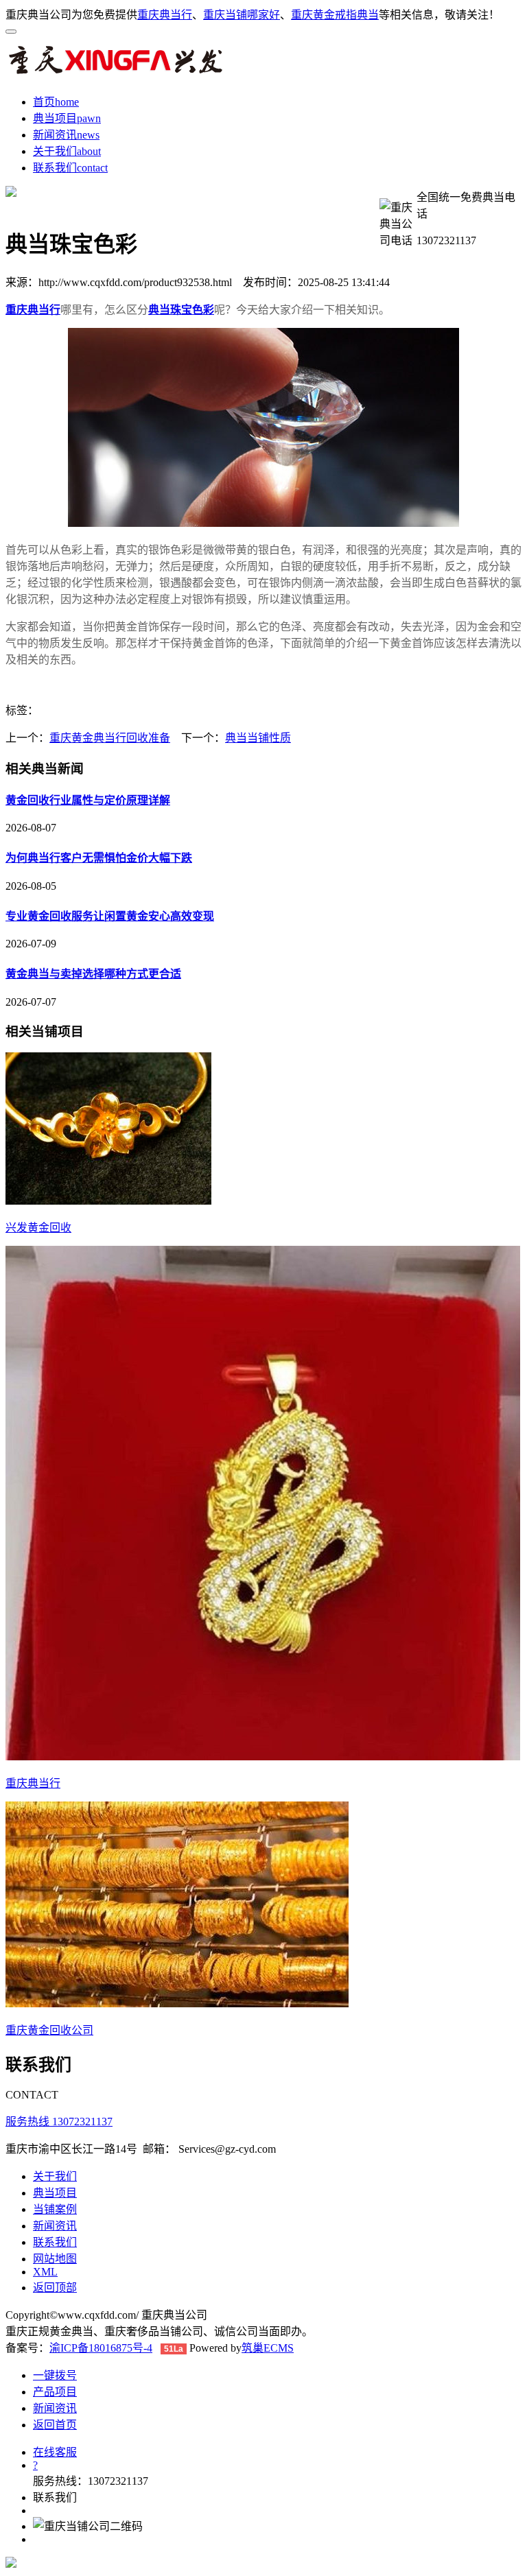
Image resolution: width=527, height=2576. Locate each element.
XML (45, 2272)
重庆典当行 (165, 15)
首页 (44, 102)
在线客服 (55, 2452)
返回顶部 (55, 2288)
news (88, 135)
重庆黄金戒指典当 (335, 15)
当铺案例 (55, 2209)
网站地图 (55, 2259)
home (67, 102)
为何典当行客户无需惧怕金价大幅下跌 (99, 858)
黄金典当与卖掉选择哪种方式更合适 (93, 974)
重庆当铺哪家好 (242, 15)
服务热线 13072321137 (59, 2122)
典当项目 (55, 118)
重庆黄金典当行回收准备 (110, 738)
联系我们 (55, 168)
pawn (89, 118)
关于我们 (55, 151)
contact (92, 168)
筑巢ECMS (268, 2348)
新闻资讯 (55, 135)
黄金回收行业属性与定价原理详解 (88, 800)
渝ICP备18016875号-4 (101, 2348)
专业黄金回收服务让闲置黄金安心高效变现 (110, 916)
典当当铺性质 (258, 738)
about (89, 151)
